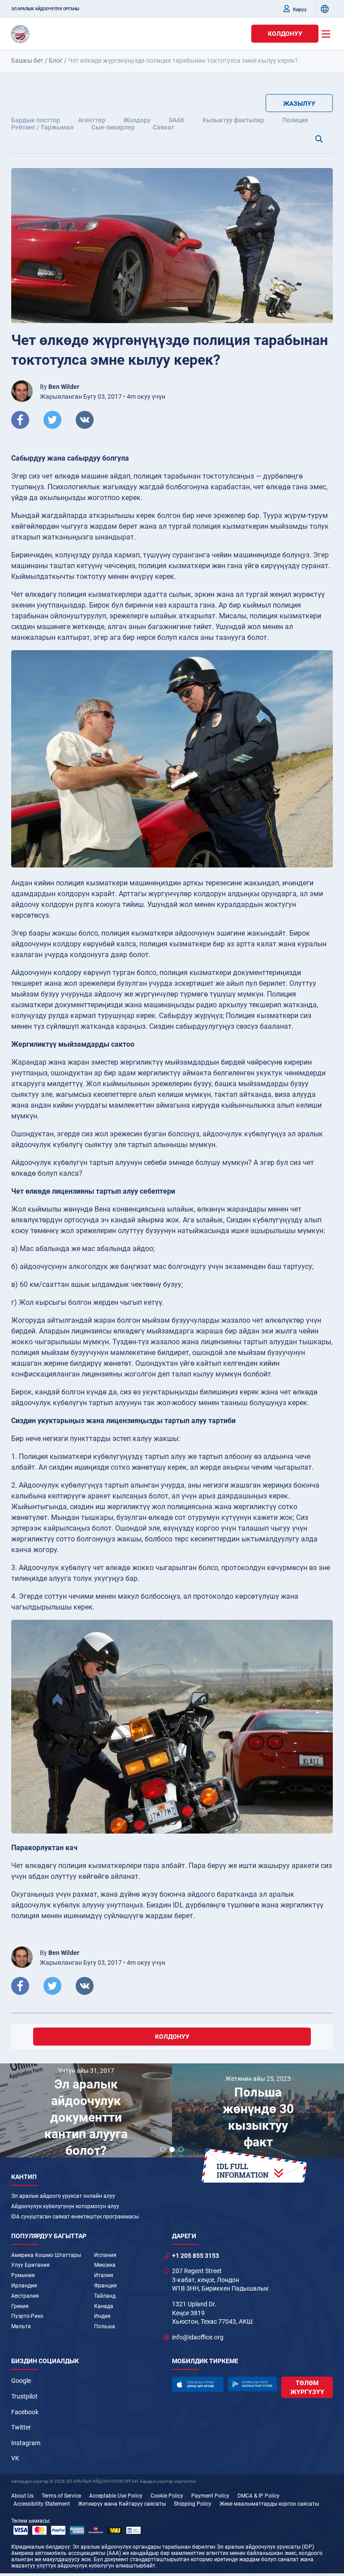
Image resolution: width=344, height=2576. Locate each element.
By (60, 387)
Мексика (105, 2265)
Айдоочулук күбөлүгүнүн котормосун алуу (65, 2206)
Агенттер (92, 120)
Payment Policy (210, 2496)
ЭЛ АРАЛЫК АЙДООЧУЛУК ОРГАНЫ (45, 9)
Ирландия (24, 2286)
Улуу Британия (30, 2265)
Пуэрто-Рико (27, 2316)
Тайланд (105, 2296)
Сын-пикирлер (113, 127)
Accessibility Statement (42, 2504)
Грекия (20, 2306)
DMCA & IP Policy (258, 2496)
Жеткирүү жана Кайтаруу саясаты (122, 2504)
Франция (105, 2286)
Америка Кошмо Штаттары (46, 2255)
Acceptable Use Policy (116, 2496)
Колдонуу (285, 34)
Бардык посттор (36, 120)
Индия (102, 2316)
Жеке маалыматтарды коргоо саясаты (269, 2504)
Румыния (23, 2275)
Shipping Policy (193, 2504)
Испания (105, 2255)
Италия (104, 2275)
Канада (104, 2306)
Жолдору (137, 120)
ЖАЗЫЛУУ (299, 104)
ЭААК (176, 120)
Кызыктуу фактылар (233, 120)
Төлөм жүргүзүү (307, 2387)
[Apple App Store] (198, 2384)
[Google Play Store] (253, 2384)
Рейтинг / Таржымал (42, 127)
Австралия (25, 2296)
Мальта (21, 2326)
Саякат (163, 127)
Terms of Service (61, 2496)
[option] (86, 2112)
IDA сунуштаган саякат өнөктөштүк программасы (75, 2217)
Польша (105, 2326)
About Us (22, 2496)
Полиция (295, 120)
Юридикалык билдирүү (41, 2547)
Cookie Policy (167, 2496)
